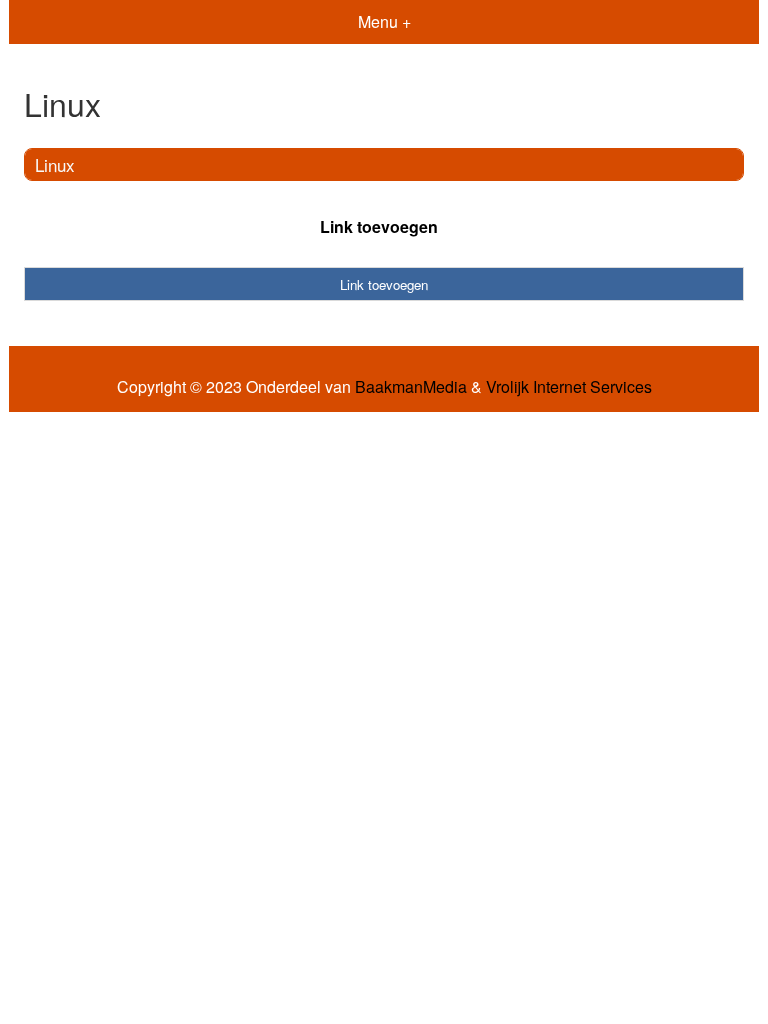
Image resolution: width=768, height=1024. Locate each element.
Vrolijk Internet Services (569, 387)
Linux (55, 164)
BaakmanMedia (411, 387)
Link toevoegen (379, 226)
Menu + (384, 21)
